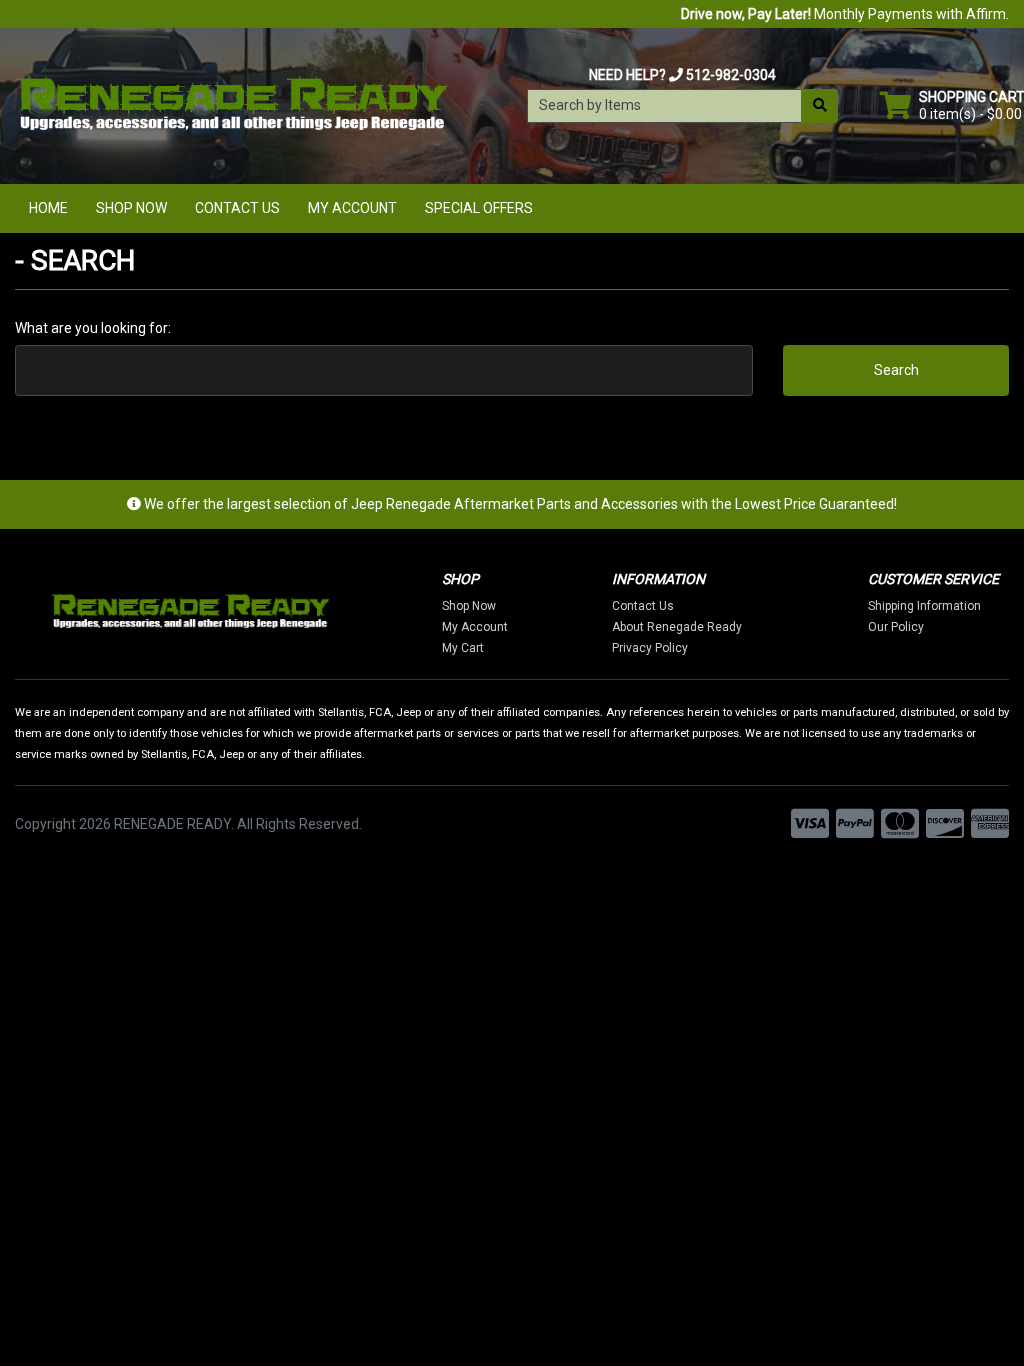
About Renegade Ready (677, 627)
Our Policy (896, 627)
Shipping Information (924, 606)
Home (48, 208)
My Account (352, 208)
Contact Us (237, 208)
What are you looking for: (93, 328)
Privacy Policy (650, 648)
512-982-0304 (731, 75)
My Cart (463, 648)
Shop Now (131, 208)
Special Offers (479, 208)
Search (896, 370)
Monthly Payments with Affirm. (845, 14)
